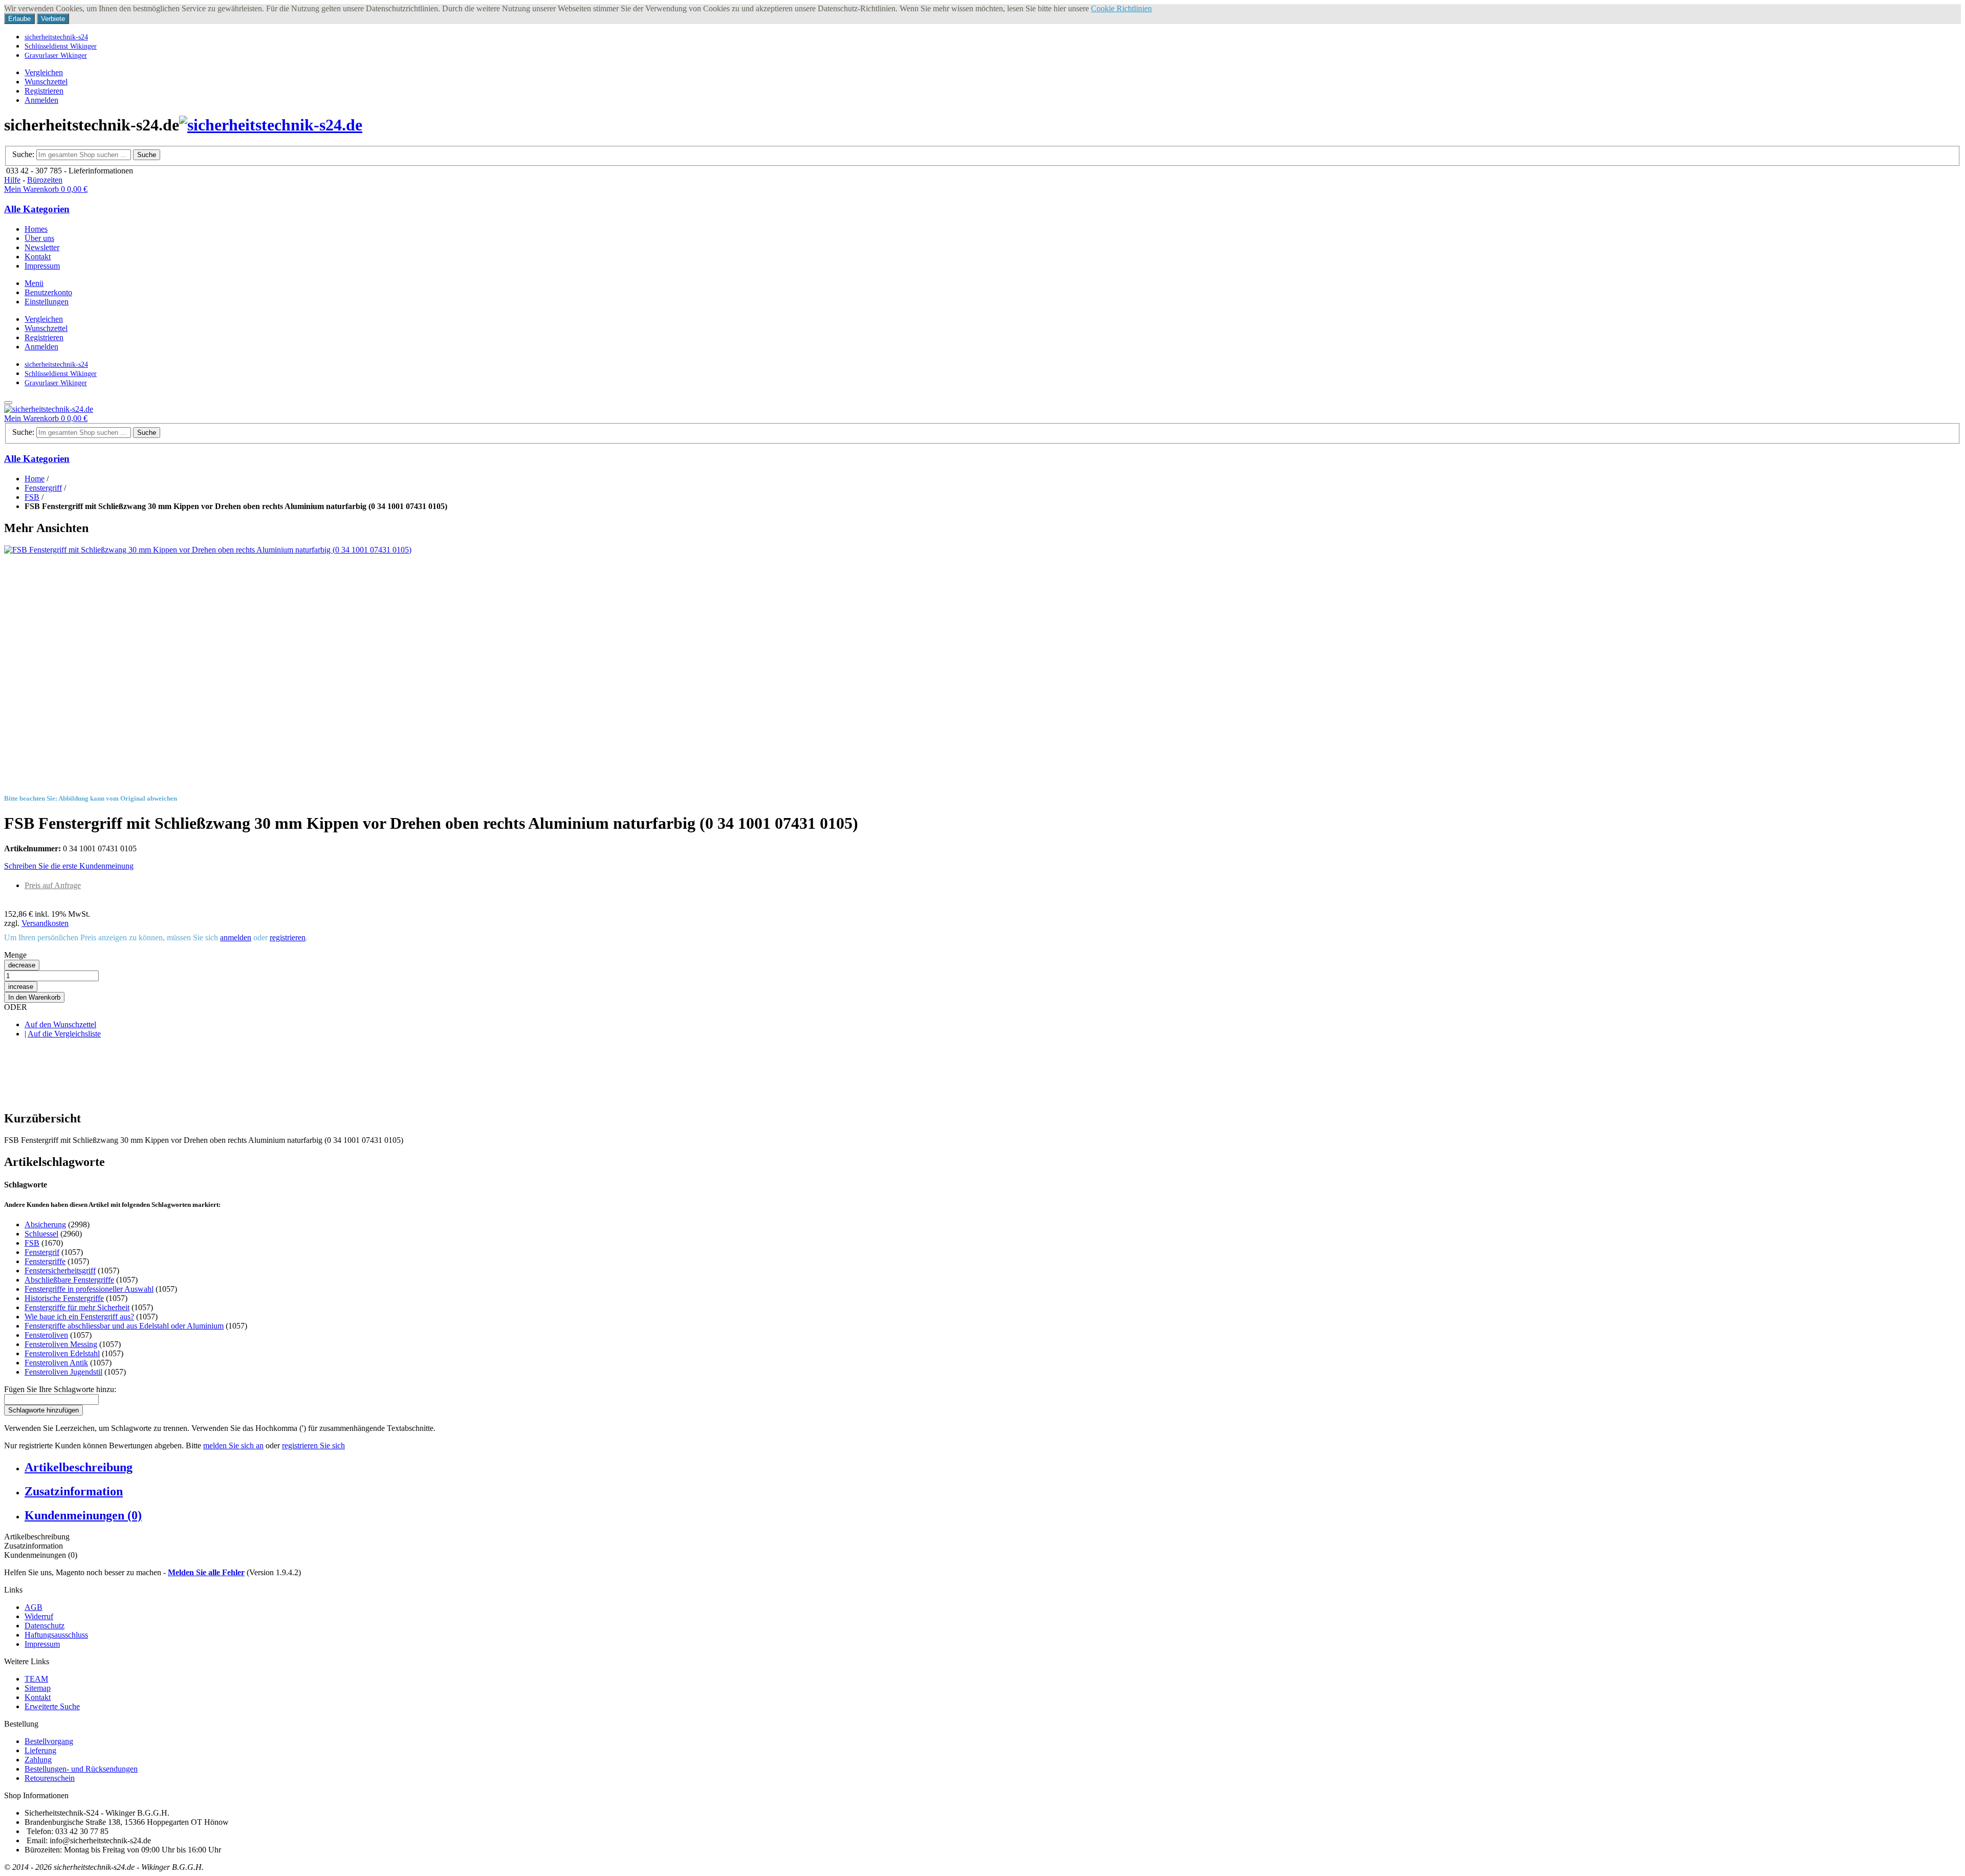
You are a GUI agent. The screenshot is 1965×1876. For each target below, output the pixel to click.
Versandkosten (45, 923)
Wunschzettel (46, 82)
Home (35, 479)
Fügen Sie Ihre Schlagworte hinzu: (60, 1389)
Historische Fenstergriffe (64, 1298)
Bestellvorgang (49, 1741)
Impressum (42, 1644)
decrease (22, 965)
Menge (15, 955)
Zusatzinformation (74, 1491)
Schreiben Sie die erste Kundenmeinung (69, 866)
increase (21, 987)
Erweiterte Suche (52, 1706)
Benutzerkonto (48, 292)
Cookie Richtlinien (1121, 8)
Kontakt (38, 1697)
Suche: (23, 154)
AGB (34, 1607)
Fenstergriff (43, 488)
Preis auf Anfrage (53, 885)
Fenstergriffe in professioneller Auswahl (89, 1289)
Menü (34, 283)
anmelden (236, 937)
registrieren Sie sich (313, 1445)
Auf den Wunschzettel (60, 1024)
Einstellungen (47, 302)
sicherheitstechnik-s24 (56, 37)
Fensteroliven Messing (61, 1344)
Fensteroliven (46, 1335)
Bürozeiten (45, 180)
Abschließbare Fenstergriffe (69, 1280)
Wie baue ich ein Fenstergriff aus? (79, 1317)
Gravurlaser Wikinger (56, 55)
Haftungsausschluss (56, 1635)
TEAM (36, 1679)
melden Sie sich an (233, 1445)
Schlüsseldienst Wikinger (61, 46)
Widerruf (39, 1616)
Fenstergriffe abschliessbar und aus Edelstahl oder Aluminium (124, 1326)
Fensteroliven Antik (56, 1363)
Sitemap (38, 1688)
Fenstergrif (42, 1252)
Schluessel (41, 1234)
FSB (32, 497)
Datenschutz (45, 1626)
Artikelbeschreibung (79, 1467)
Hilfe (12, 180)
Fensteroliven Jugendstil (63, 1372)
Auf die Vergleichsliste (64, 1034)
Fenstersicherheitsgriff (60, 1271)
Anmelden (41, 100)
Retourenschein (50, 1778)
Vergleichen (44, 72)
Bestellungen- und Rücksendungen (81, 1769)
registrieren (288, 937)
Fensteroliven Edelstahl (62, 1353)
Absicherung (45, 1224)
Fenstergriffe (45, 1261)
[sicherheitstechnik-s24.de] (271, 125)
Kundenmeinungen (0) (83, 1515)
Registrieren (44, 91)
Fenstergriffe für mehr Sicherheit (77, 1307)
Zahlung (38, 1760)
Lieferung (40, 1750)
